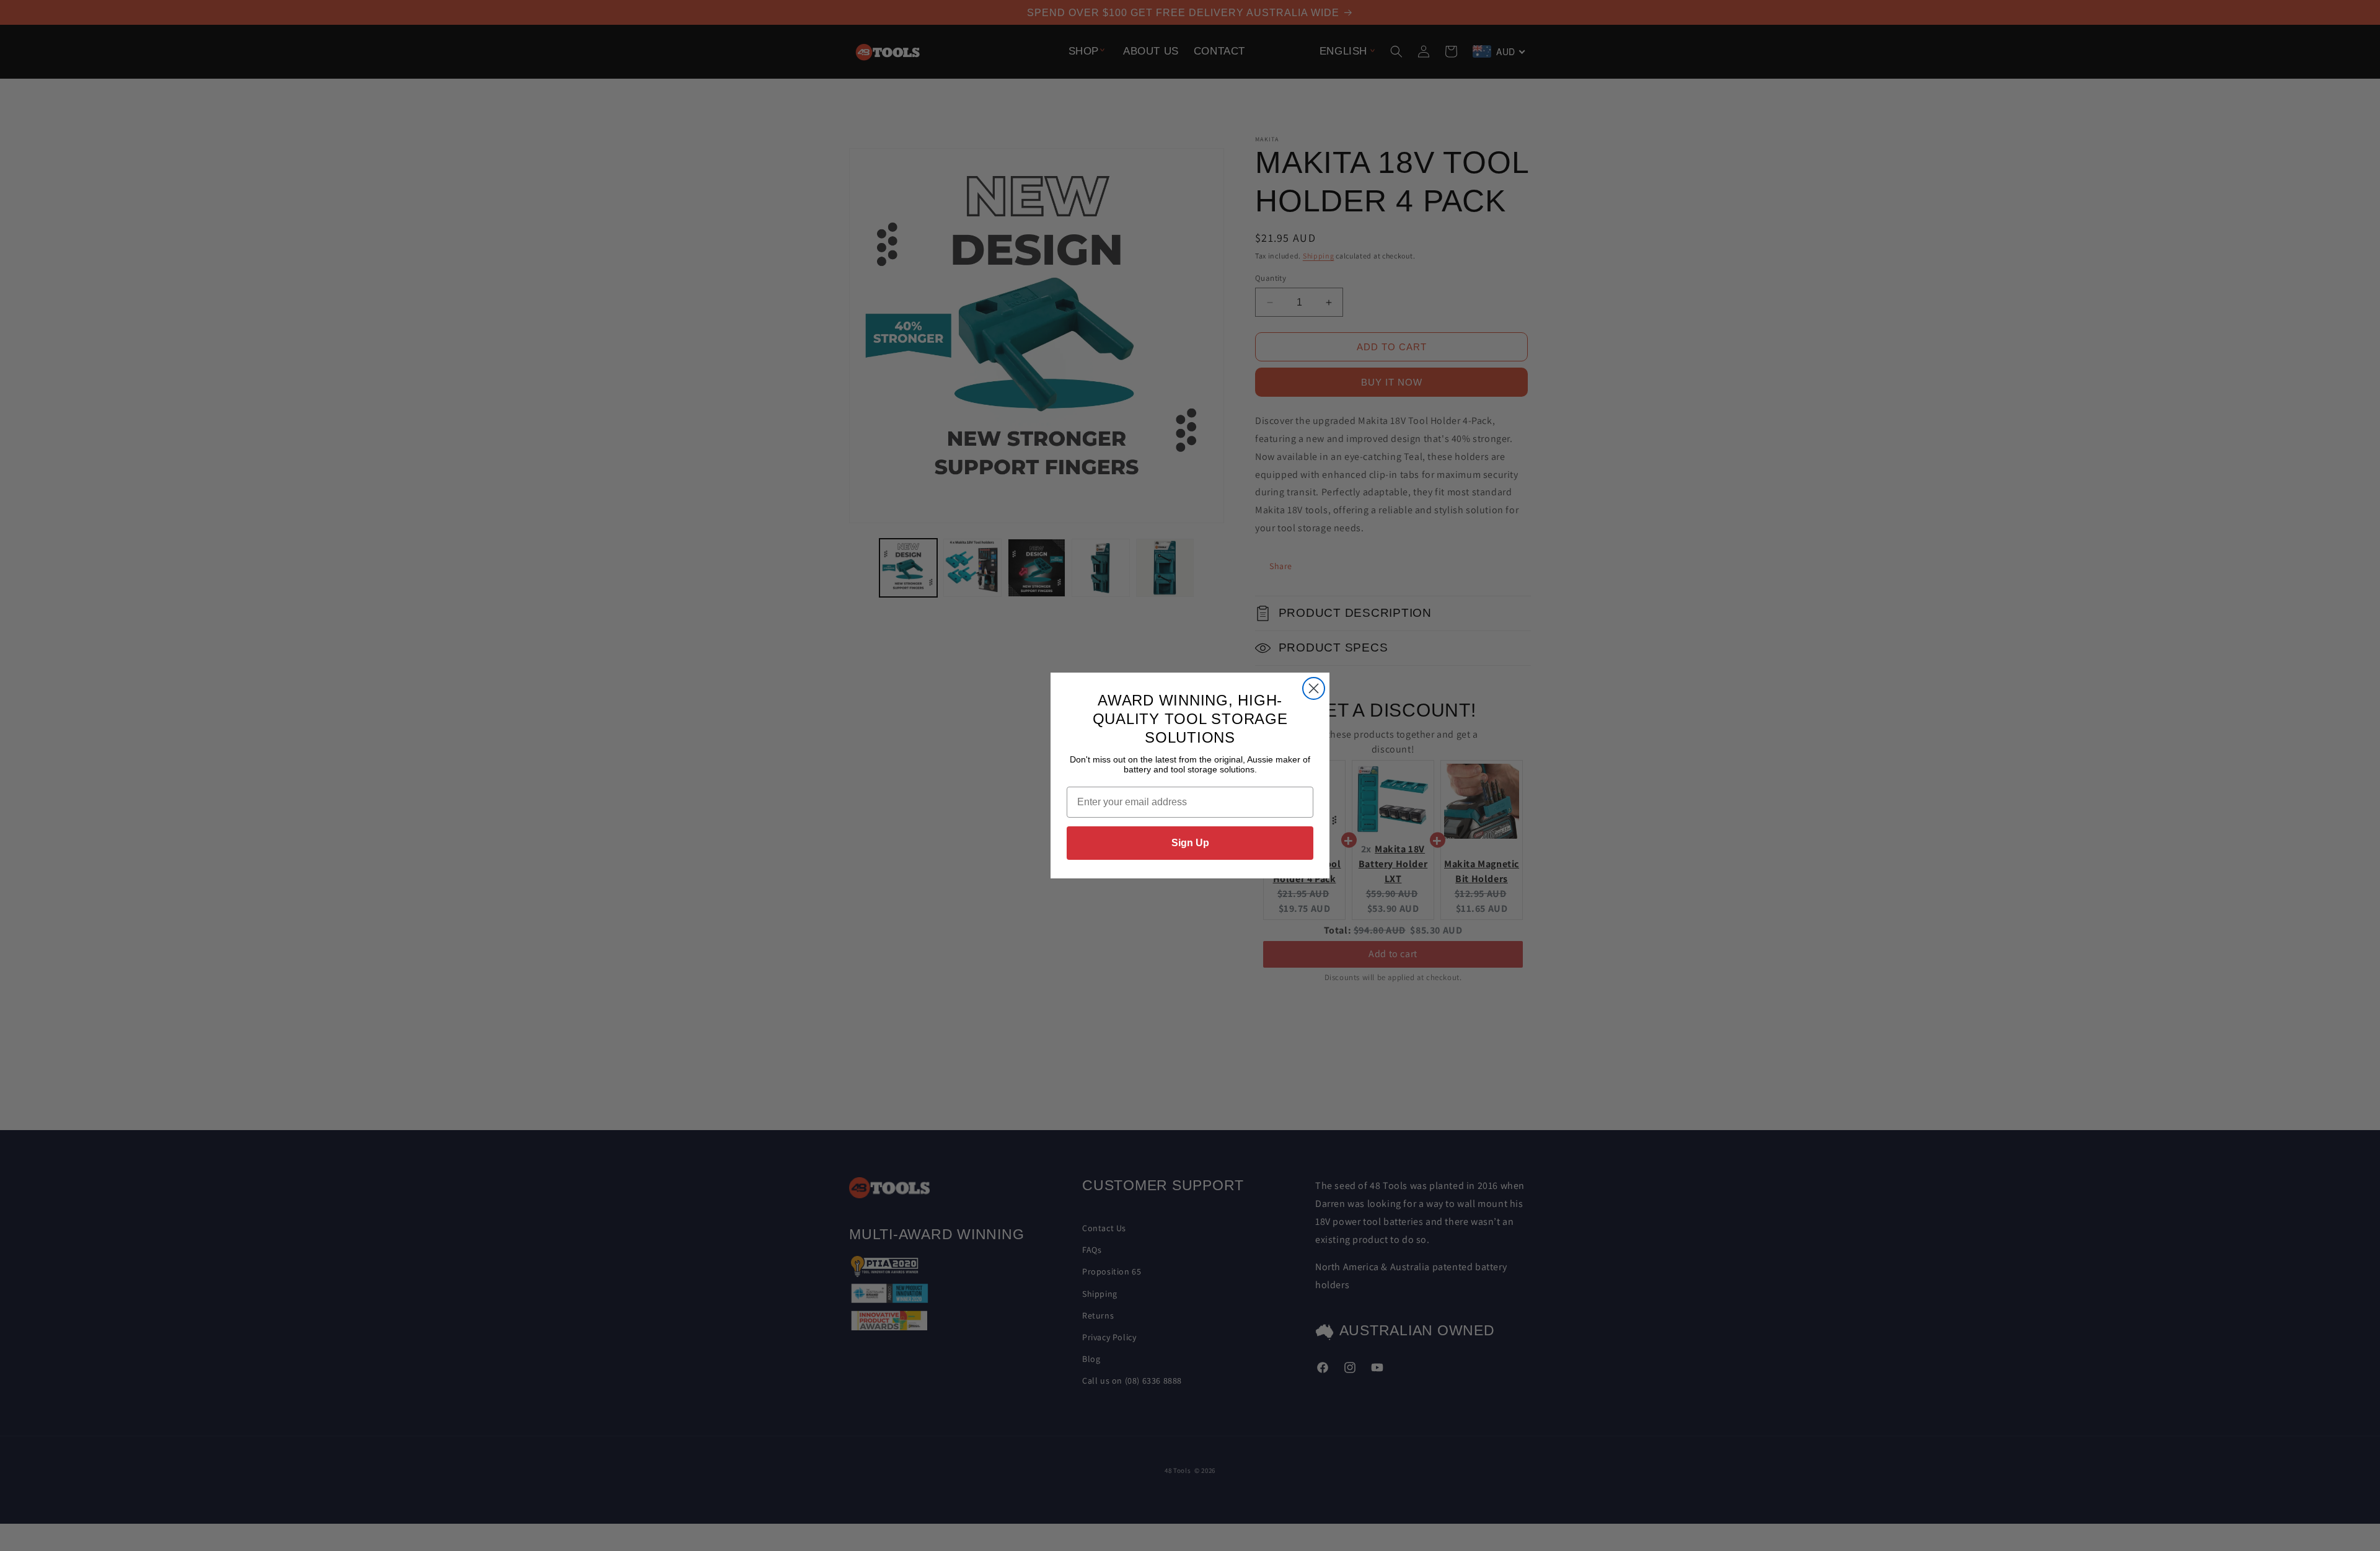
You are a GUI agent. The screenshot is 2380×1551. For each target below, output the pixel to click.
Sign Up (1190, 843)
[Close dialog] (1314, 688)
